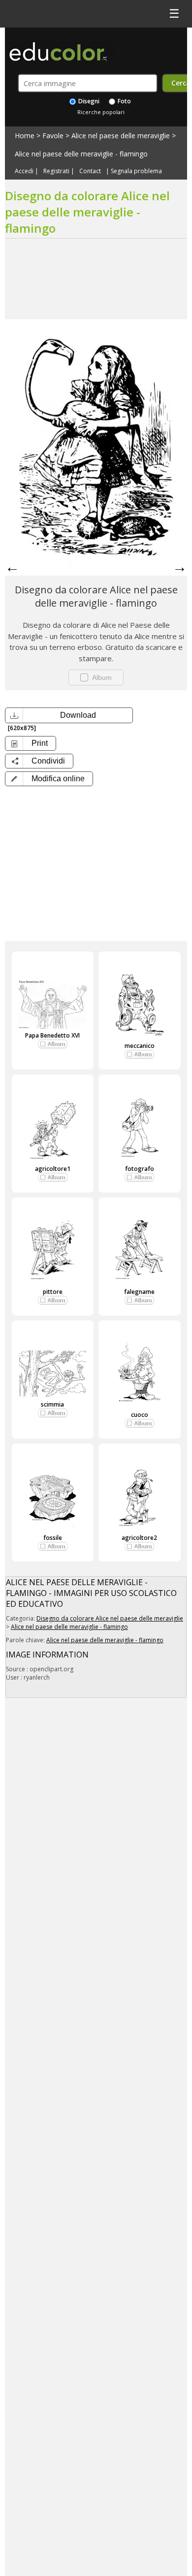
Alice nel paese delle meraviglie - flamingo (81, 154)
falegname (139, 1292)
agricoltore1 (53, 1169)
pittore (53, 1292)
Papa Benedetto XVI (52, 1035)
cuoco (140, 1415)
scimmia (52, 1404)
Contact (90, 171)
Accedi (24, 171)
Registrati (56, 171)
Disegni (88, 101)
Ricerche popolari (101, 112)
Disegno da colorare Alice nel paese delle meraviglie (110, 1618)
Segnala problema (136, 171)
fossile (53, 1538)
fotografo (140, 1169)
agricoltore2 (139, 1538)
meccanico (140, 1046)
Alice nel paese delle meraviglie (121, 136)
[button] (49, 779)
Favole (53, 136)
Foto (124, 101)
